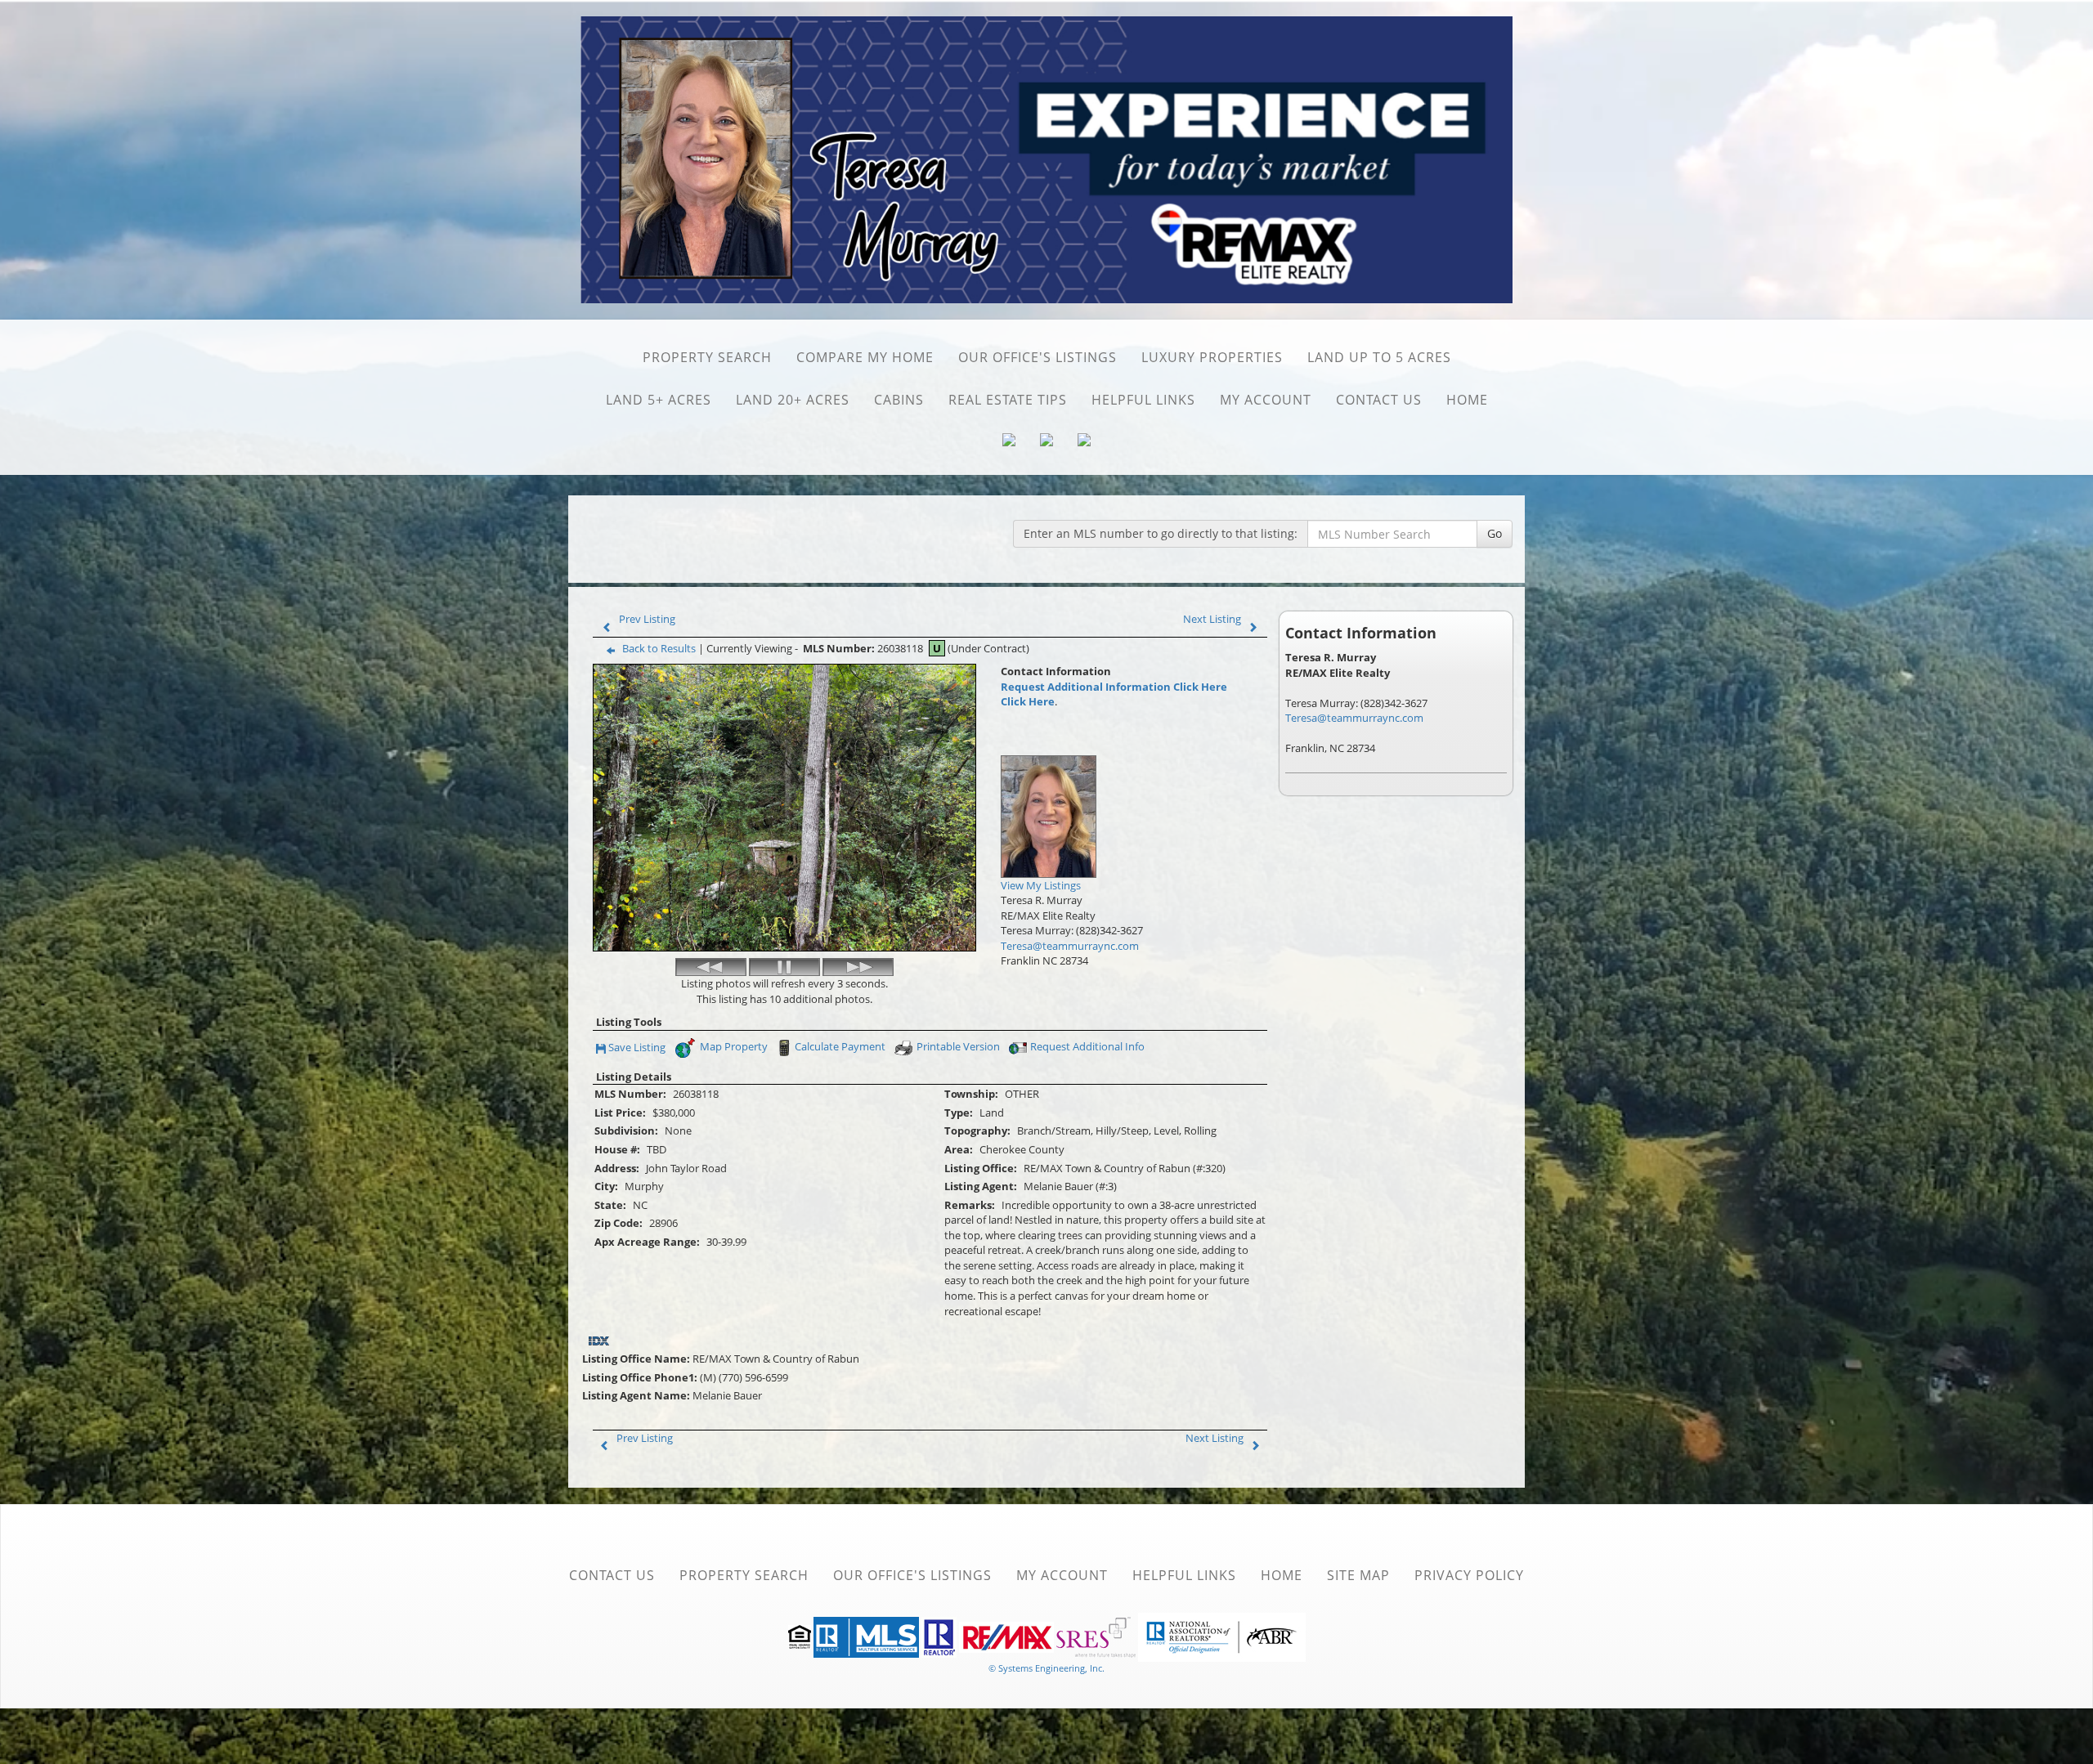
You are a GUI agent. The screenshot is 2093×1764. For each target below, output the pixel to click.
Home (1467, 400)
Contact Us (1379, 400)
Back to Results (659, 648)
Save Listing (637, 1048)
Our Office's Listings (1038, 357)
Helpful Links (1143, 400)
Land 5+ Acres (659, 400)
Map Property (733, 1046)
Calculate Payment (840, 1046)
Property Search (707, 357)
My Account (1266, 400)
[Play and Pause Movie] (784, 967)
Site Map (1358, 1575)
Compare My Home (865, 357)
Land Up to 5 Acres (1379, 357)
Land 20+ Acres (793, 400)
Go (1495, 533)
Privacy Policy (1469, 1575)
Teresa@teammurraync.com (1070, 946)
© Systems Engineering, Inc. (1046, 1668)
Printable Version (958, 1046)
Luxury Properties (1212, 357)
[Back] (711, 967)
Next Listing (1212, 619)
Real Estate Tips (1008, 400)
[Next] (858, 967)
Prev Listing (647, 619)
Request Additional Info (1087, 1046)
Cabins (899, 400)
